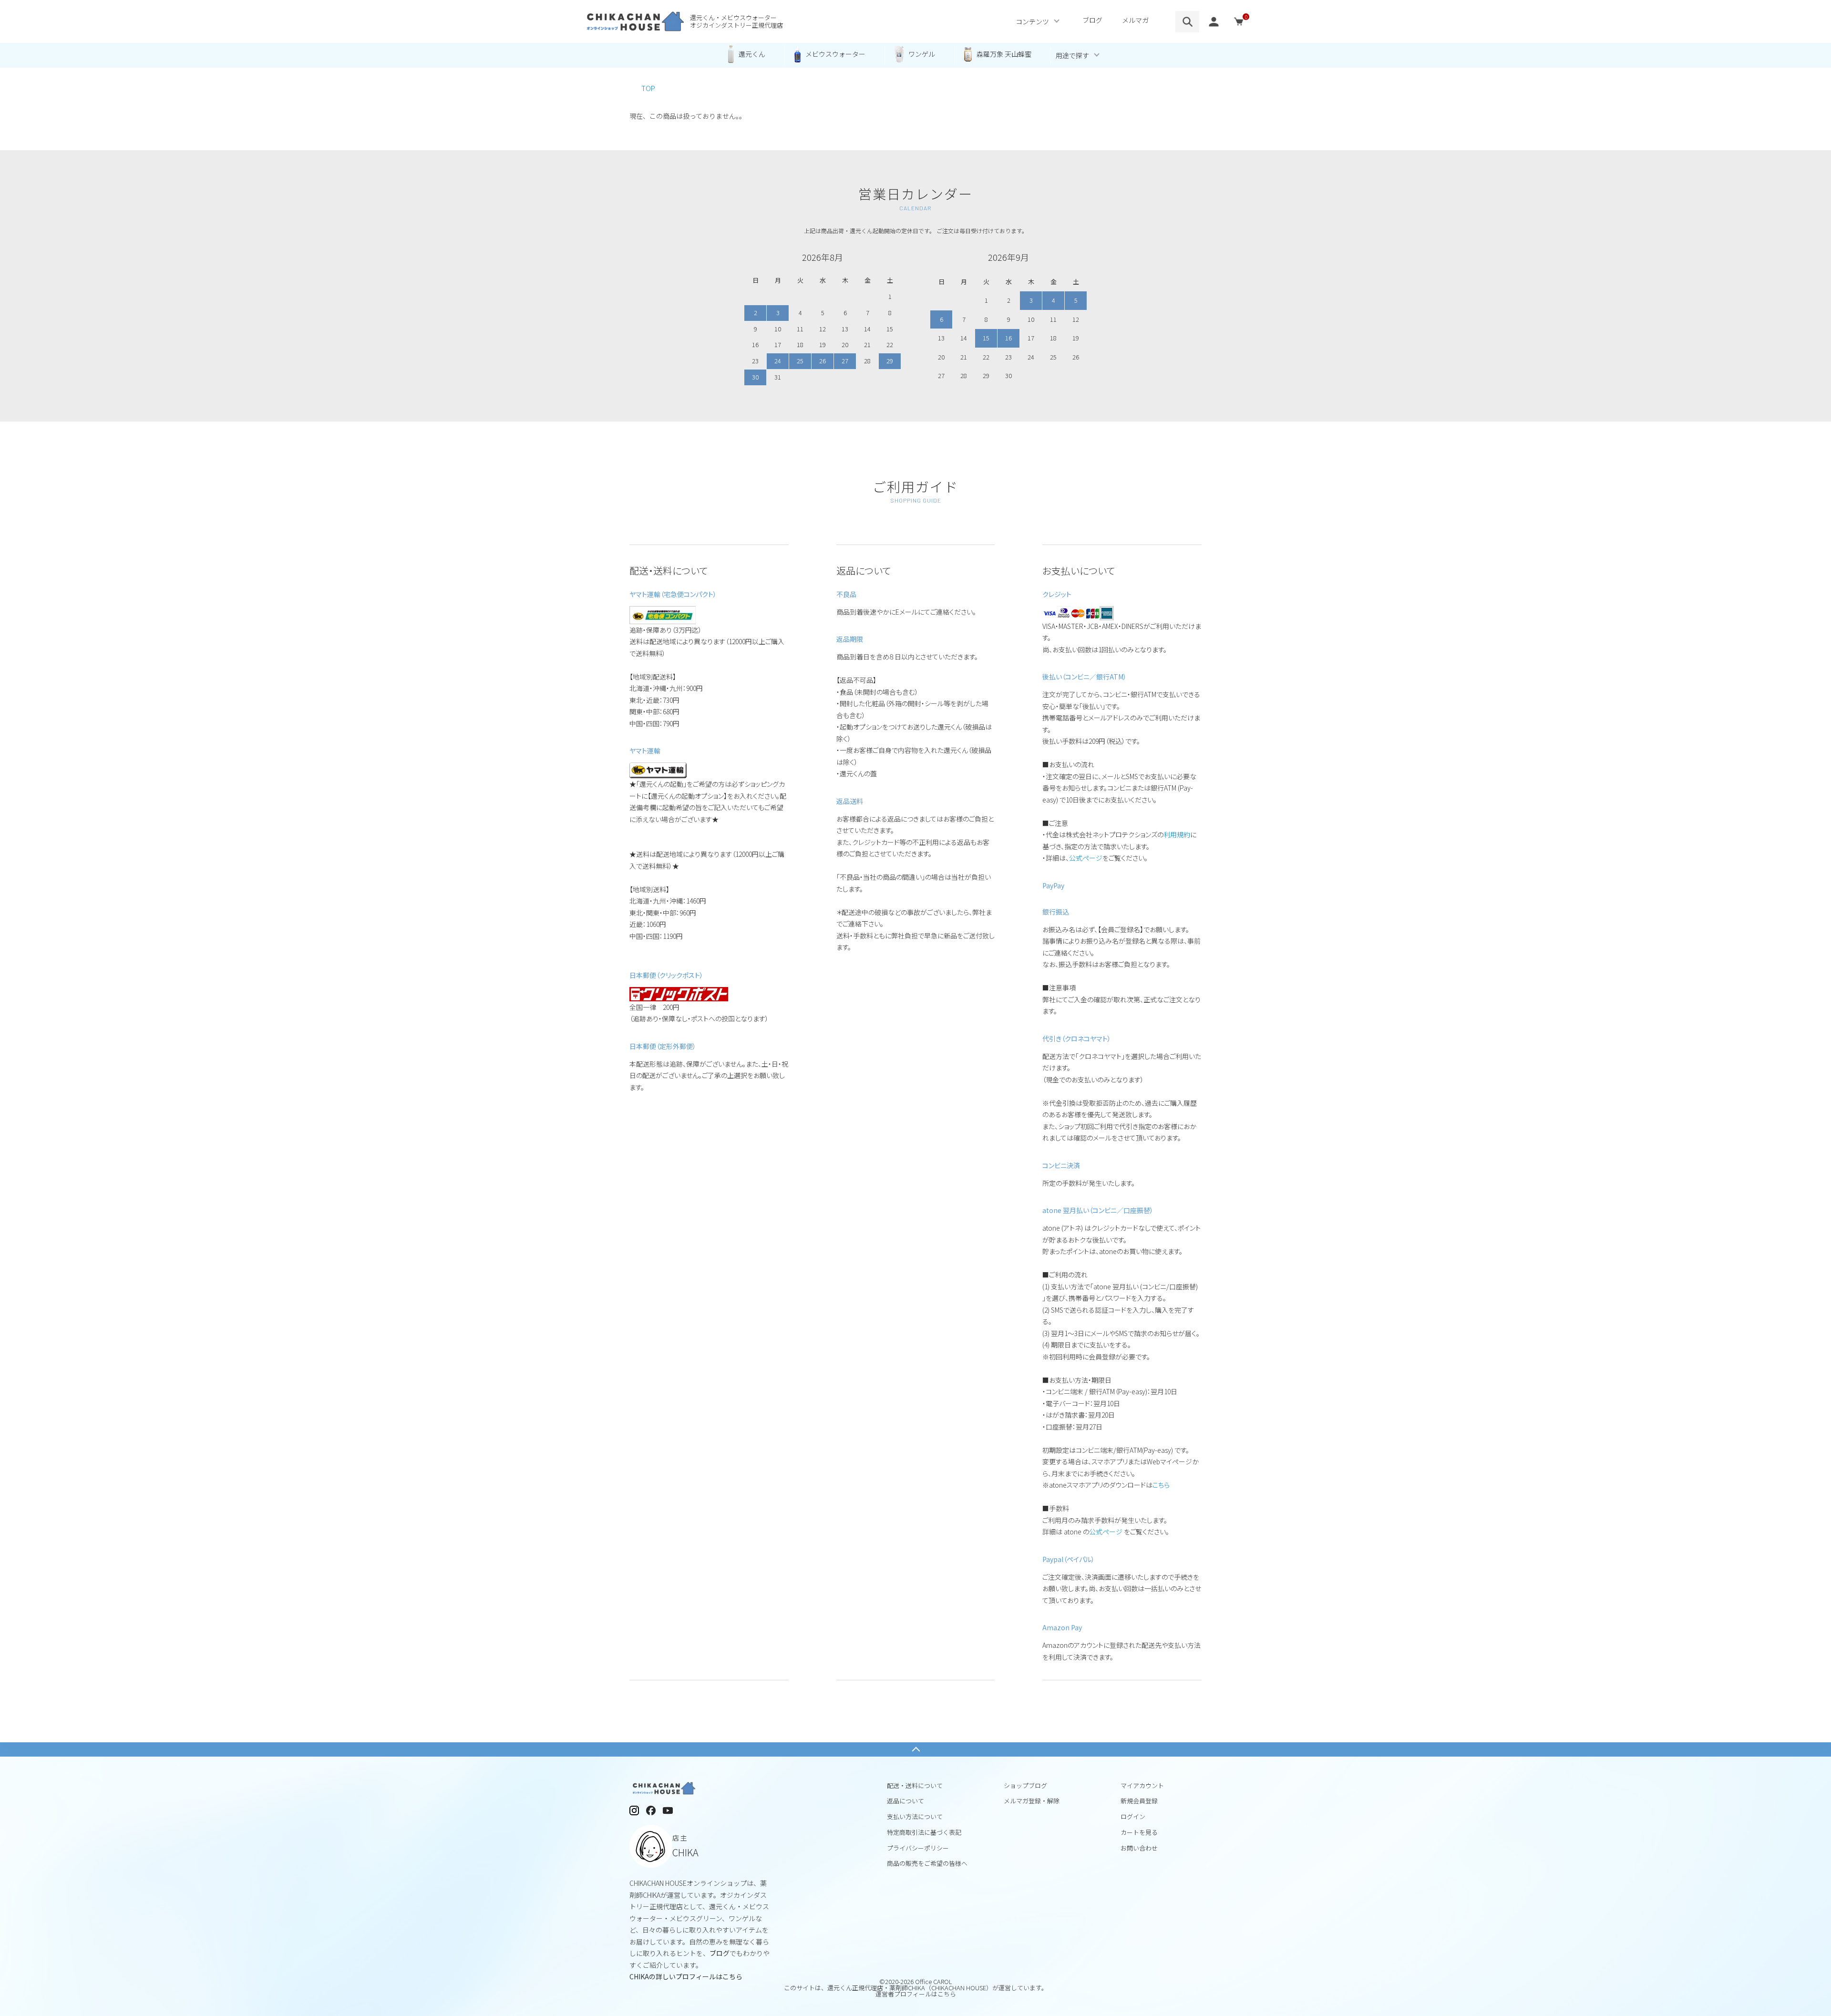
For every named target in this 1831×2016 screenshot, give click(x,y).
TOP (648, 88)
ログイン (1133, 1816)
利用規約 (1177, 834)
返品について (905, 1801)
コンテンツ (1032, 21)
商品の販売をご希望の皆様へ (927, 1863)
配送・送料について (915, 1785)
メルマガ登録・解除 (1032, 1801)
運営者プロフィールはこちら (916, 1994)
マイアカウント (1142, 1785)
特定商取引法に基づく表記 (924, 1832)
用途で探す (1072, 55)
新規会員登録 (1139, 1801)
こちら (1161, 1485)
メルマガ (1135, 20)
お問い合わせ (1139, 1848)
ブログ (1092, 20)
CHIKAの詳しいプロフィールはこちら (686, 1976)
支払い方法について (915, 1816)
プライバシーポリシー (918, 1848)
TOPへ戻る (915, 1749)
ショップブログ (1025, 1785)
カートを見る (1139, 1832)
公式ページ (1086, 858)
